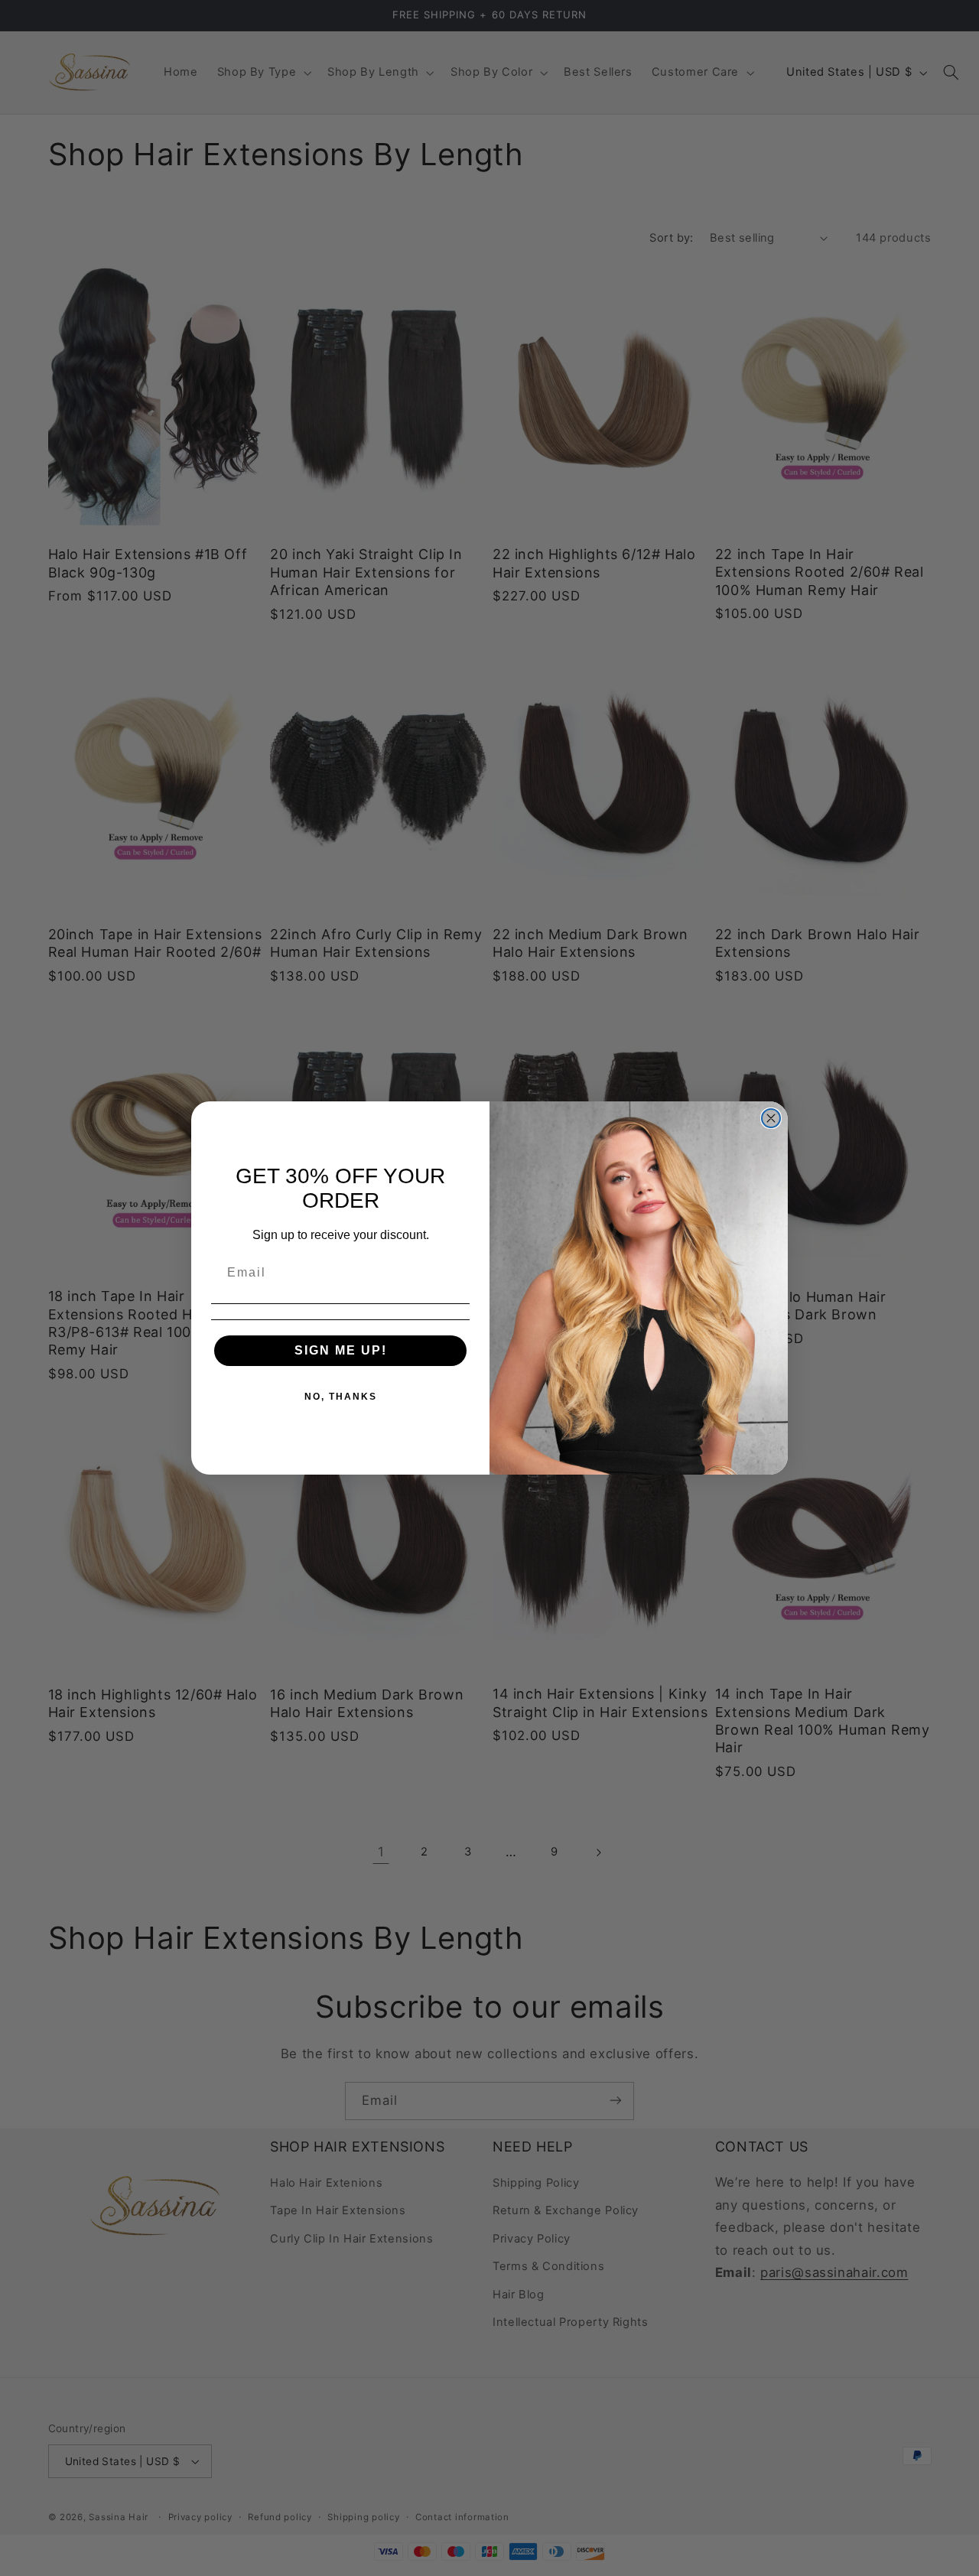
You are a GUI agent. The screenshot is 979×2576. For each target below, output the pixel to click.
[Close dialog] (771, 1118)
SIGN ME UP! (341, 1350)
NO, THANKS (341, 1397)
